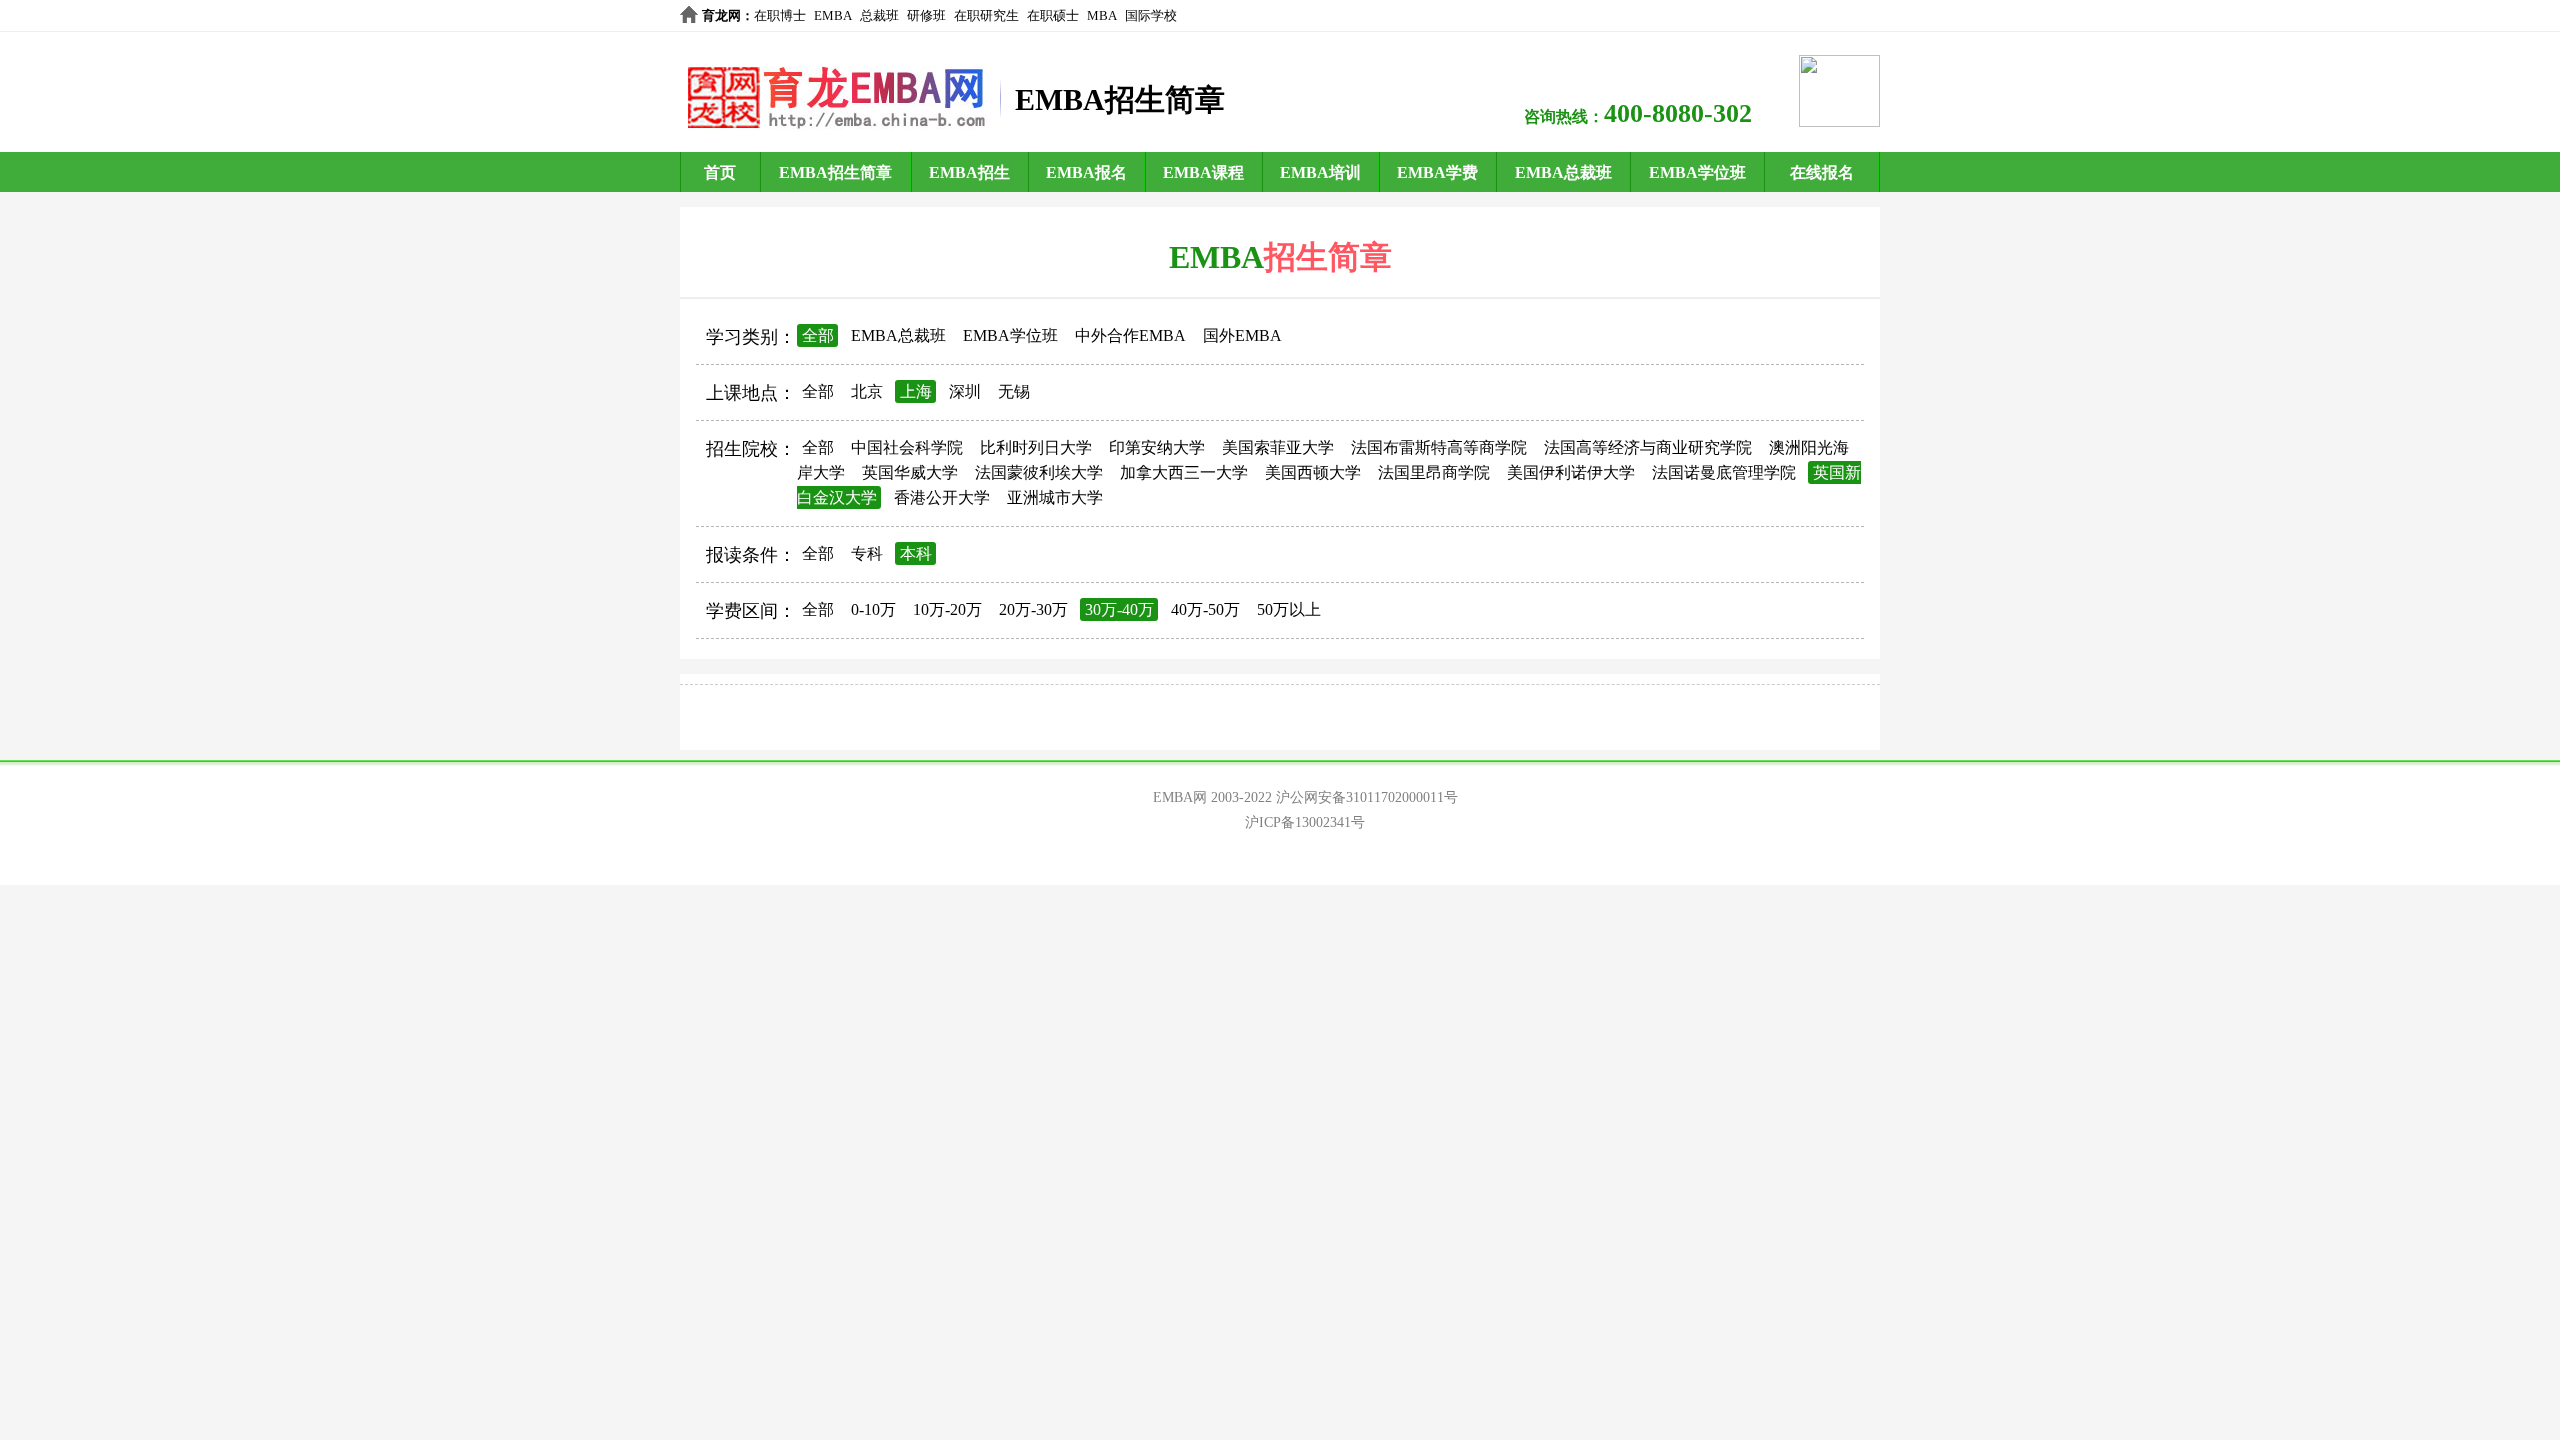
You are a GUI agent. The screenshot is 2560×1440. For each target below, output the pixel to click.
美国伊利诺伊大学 (1571, 472)
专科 (867, 553)
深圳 (965, 391)
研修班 (926, 15)
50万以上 (1289, 609)
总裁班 (879, 15)
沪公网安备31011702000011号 (1367, 797)
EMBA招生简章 (835, 172)
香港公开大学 (942, 497)
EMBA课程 (1203, 172)
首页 (720, 172)
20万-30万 (1033, 609)
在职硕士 (1053, 15)
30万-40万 (1119, 609)
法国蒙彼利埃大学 (1039, 472)
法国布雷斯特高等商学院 (1439, 447)
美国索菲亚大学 (1278, 447)
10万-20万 (947, 609)
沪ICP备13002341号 (1305, 822)
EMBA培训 (1320, 172)
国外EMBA (1242, 335)
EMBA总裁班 (1563, 172)
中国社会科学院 (907, 447)
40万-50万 (1205, 609)
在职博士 (780, 15)
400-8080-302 (1678, 113)
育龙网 (721, 15)
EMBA (833, 15)
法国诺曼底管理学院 (1724, 472)
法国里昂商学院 (1434, 472)
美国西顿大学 (1313, 472)
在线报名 (1822, 172)
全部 (818, 335)
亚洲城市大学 (1055, 497)
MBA (1102, 15)
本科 (916, 553)
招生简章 (1328, 257)
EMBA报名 (1086, 172)
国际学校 (1151, 15)
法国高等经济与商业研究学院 (1648, 447)
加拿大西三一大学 (1184, 472)
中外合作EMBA (1130, 335)
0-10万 (873, 609)
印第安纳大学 (1157, 447)
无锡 (1014, 391)
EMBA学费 (1437, 172)
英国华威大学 (910, 472)
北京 (867, 391)
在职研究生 (986, 15)
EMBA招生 (969, 172)
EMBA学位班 (1697, 172)
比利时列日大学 (1036, 447)
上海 (916, 391)
